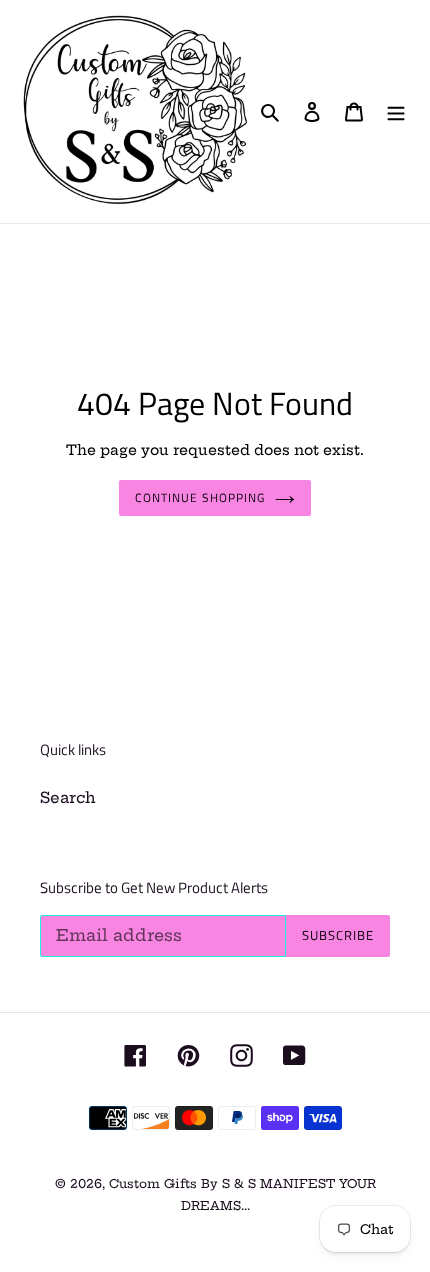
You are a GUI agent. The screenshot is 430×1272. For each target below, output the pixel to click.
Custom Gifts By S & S (184, 1183)
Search (68, 797)
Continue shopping (200, 497)
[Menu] (396, 111)
